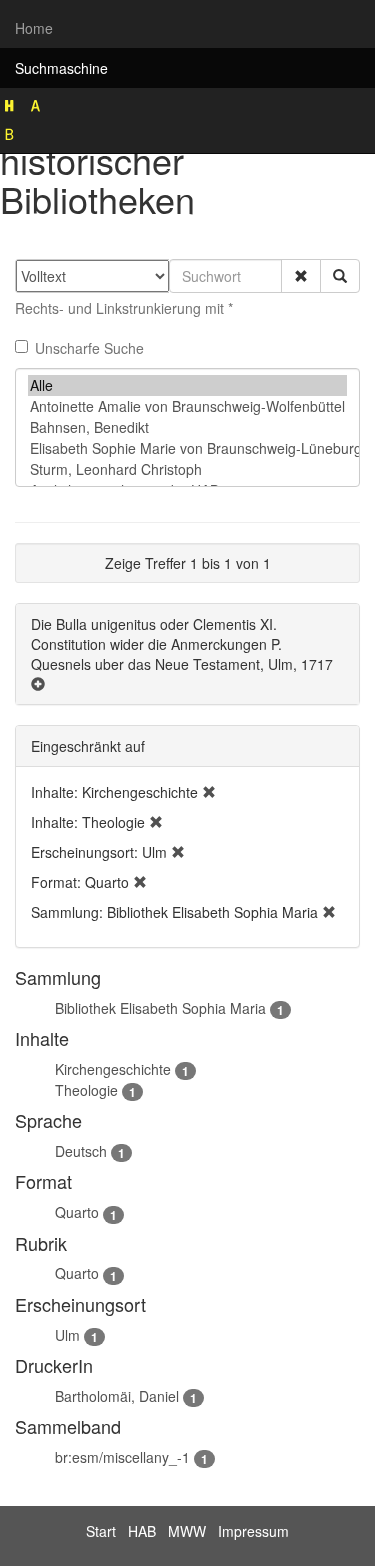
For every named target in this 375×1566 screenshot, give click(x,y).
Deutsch (81, 1151)
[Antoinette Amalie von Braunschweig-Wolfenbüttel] (187, 406)
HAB (142, 1531)
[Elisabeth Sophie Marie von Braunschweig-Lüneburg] (187, 448)
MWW (187, 1531)
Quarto (77, 1212)
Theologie (86, 1090)
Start (101, 1531)
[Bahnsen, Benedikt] (187, 427)
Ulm (67, 1335)
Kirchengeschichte (113, 1069)
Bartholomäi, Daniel (117, 1396)
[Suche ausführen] (340, 276)
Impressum (253, 1531)
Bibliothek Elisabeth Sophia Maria (160, 1008)
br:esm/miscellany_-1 (122, 1457)
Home (34, 28)
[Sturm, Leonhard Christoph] (187, 469)
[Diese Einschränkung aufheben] (209, 792)
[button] (301, 276)
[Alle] (187, 385)
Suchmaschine (61, 68)
